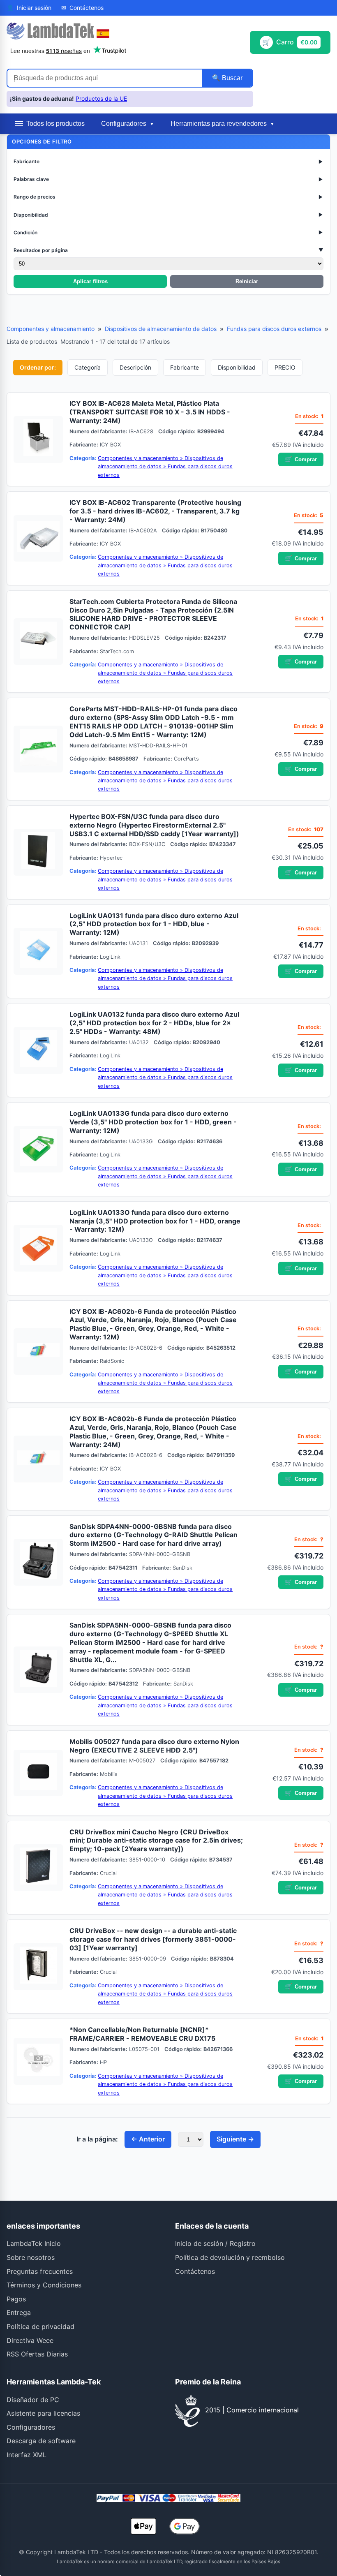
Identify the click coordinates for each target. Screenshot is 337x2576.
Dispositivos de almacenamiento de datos (161, 329)
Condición (168, 232)
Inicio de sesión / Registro (215, 2243)
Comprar (301, 459)
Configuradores (31, 2427)
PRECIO (285, 367)
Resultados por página (168, 250)
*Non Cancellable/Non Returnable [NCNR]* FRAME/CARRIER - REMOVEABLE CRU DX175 (142, 2034)
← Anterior (148, 2139)
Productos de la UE (101, 98)
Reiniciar (247, 281)
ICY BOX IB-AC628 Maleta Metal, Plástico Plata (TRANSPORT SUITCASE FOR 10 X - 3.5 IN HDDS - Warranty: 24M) (150, 412)
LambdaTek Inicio (34, 2243)
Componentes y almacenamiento (51, 329)
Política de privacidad (40, 2326)
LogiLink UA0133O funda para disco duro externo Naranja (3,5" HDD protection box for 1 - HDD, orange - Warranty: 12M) (155, 1221)
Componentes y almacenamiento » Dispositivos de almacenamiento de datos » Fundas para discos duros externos (165, 467)
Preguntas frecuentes (40, 2271)
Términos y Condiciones (44, 2285)
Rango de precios (168, 197)
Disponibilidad (168, 215)
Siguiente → (235, 2139)
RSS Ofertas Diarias (37, 2354)
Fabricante (168, 161)
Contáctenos (195, 2271)
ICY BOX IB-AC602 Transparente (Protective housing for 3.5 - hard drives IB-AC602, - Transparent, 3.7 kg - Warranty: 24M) (155, 511)
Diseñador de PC (33, 2400)
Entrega (19, 2312)
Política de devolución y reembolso (230, 2257)
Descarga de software (41, 2441)
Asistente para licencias (43, 2413)
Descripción (135, 367)
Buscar (231, 78)
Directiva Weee (30, 2340)
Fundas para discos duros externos (274, 329)
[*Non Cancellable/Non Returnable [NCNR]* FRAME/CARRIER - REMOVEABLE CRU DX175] (38, 2061)
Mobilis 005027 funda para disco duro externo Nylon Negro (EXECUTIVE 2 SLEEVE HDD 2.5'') (154, 1746)
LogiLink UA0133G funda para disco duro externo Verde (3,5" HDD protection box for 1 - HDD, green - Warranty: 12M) (153, 1122)
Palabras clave (168, 179)
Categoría (88, 367)
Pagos (16, 2299)
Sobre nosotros (31, 2257)
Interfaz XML (27, 2455)
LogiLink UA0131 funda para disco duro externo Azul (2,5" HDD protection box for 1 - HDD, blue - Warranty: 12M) (154, 924)
